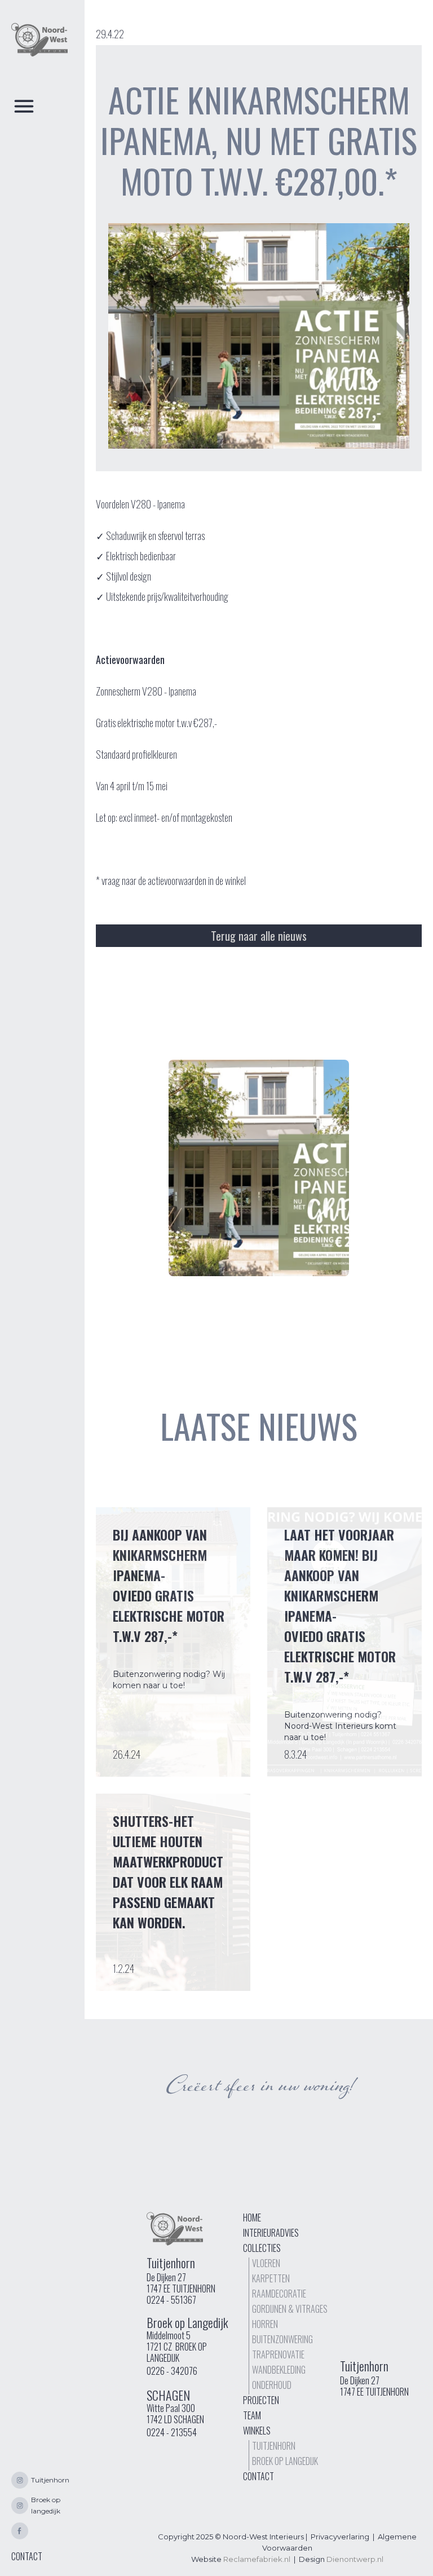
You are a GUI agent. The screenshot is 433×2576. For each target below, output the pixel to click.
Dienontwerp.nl (355, 2559)
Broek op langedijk (285, 2461)
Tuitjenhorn (274, 2446)
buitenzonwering (282, 2339)
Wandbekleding (279, 2370)
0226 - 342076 (172, 2371)
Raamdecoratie (279, 2294)
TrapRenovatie (278, 2354)
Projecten (261, 2400)
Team (252, 2415)
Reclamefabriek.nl (257, 2559)
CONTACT (27, 2556)
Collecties (262, 2248)
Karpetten (271, 2278)
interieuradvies (271, 2233)
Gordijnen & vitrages (290, 2309)
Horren (265, 2324)
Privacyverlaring (340, 2537)
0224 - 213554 (172, 2432)
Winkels (257, 2431)
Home (252, 2218)
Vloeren (266, 2263)
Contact (259, 2476)
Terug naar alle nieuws (259, 936)
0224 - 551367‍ (171, 2300)
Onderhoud (272, 2385)
